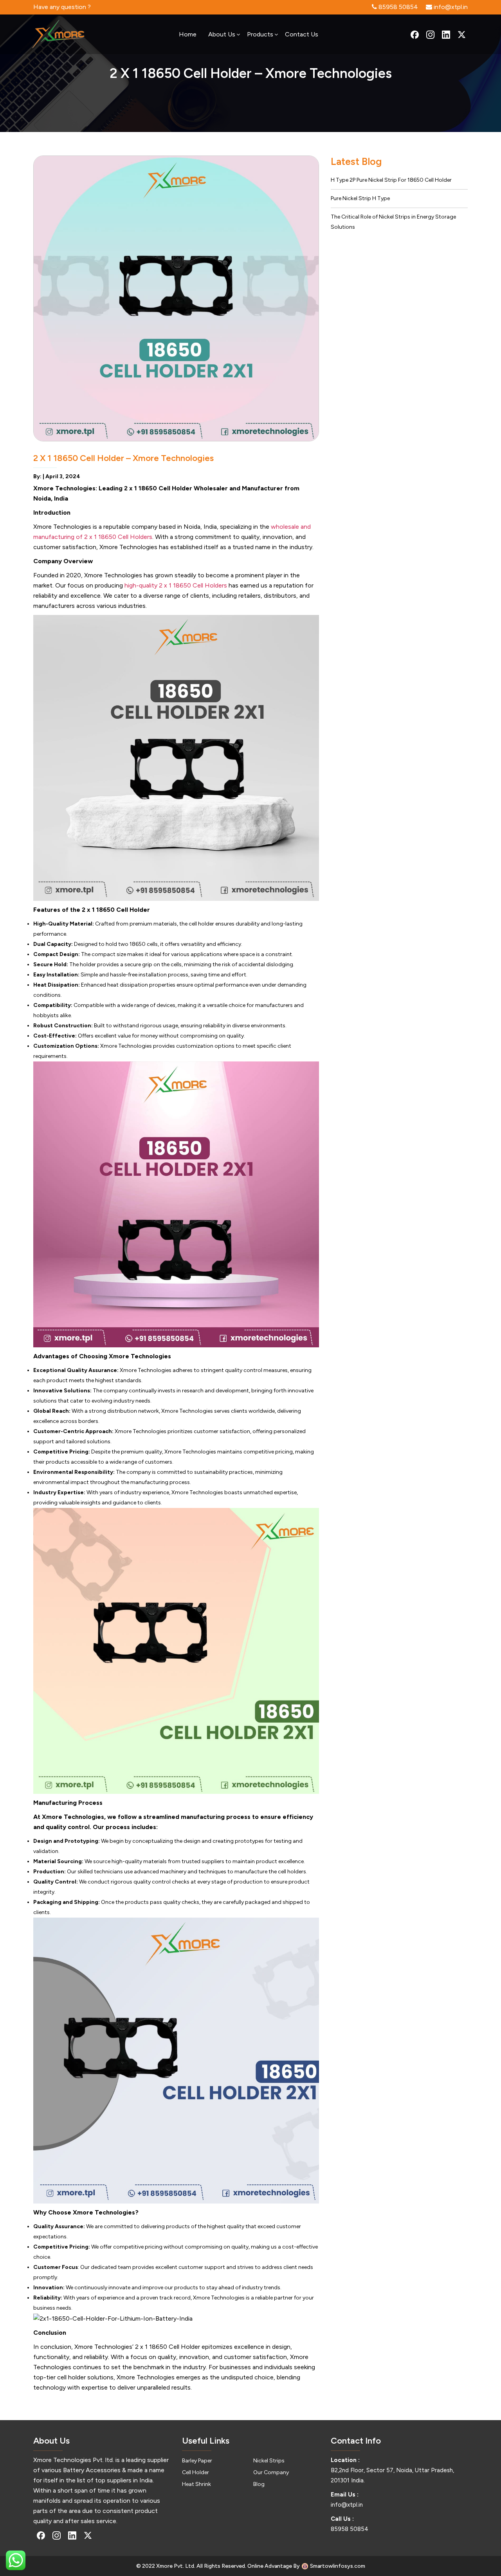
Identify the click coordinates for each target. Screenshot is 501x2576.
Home (188, 34)
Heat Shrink (196, 2484)
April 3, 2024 (63, 476)
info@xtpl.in (347, 2505)
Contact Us (302, 34)
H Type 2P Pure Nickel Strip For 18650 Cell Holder (391, 180)
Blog (259, 2484)
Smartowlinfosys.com (338, 2566)
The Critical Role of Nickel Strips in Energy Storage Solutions (393, 222)
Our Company (271, 2472)
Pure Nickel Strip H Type (360, 198)
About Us (222, 34)
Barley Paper (197, 2461)
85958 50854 (350, 2529)
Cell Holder (196, 2472)
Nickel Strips (269, 2461)
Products (260, 34)
